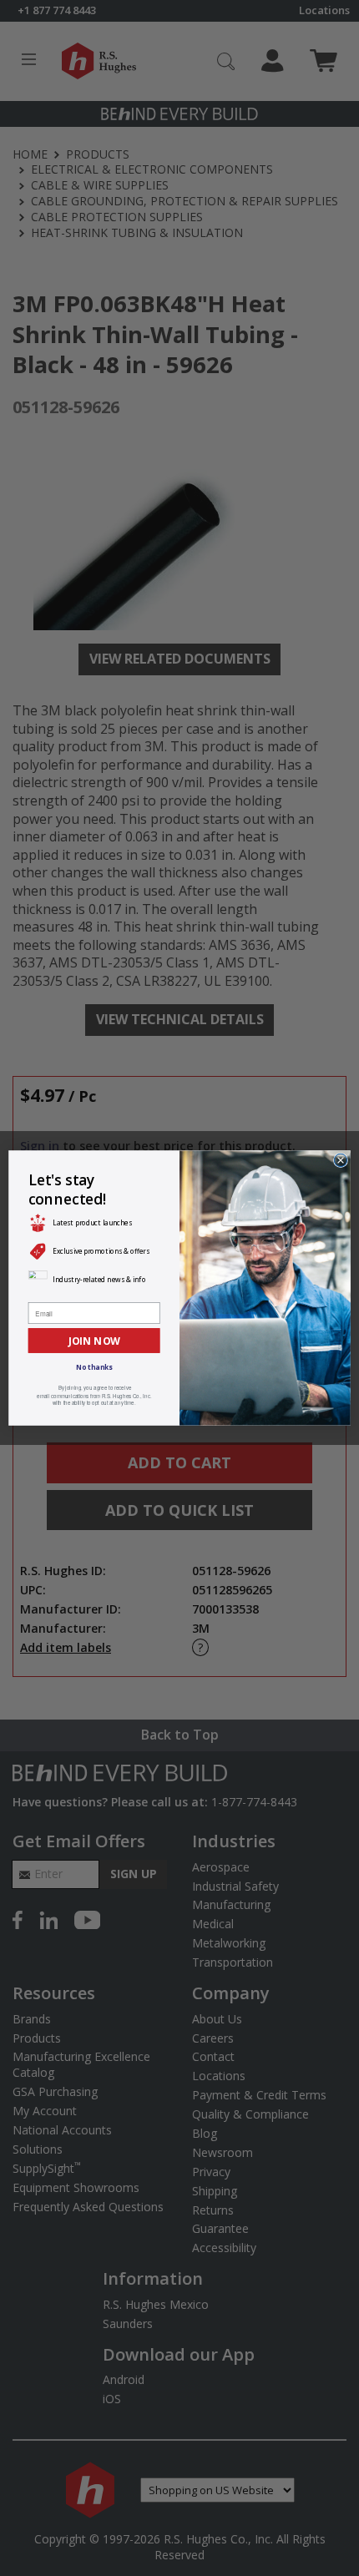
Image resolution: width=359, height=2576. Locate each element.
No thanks (94, 1368)
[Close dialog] (340, 1160)
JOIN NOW (94, 1340)
